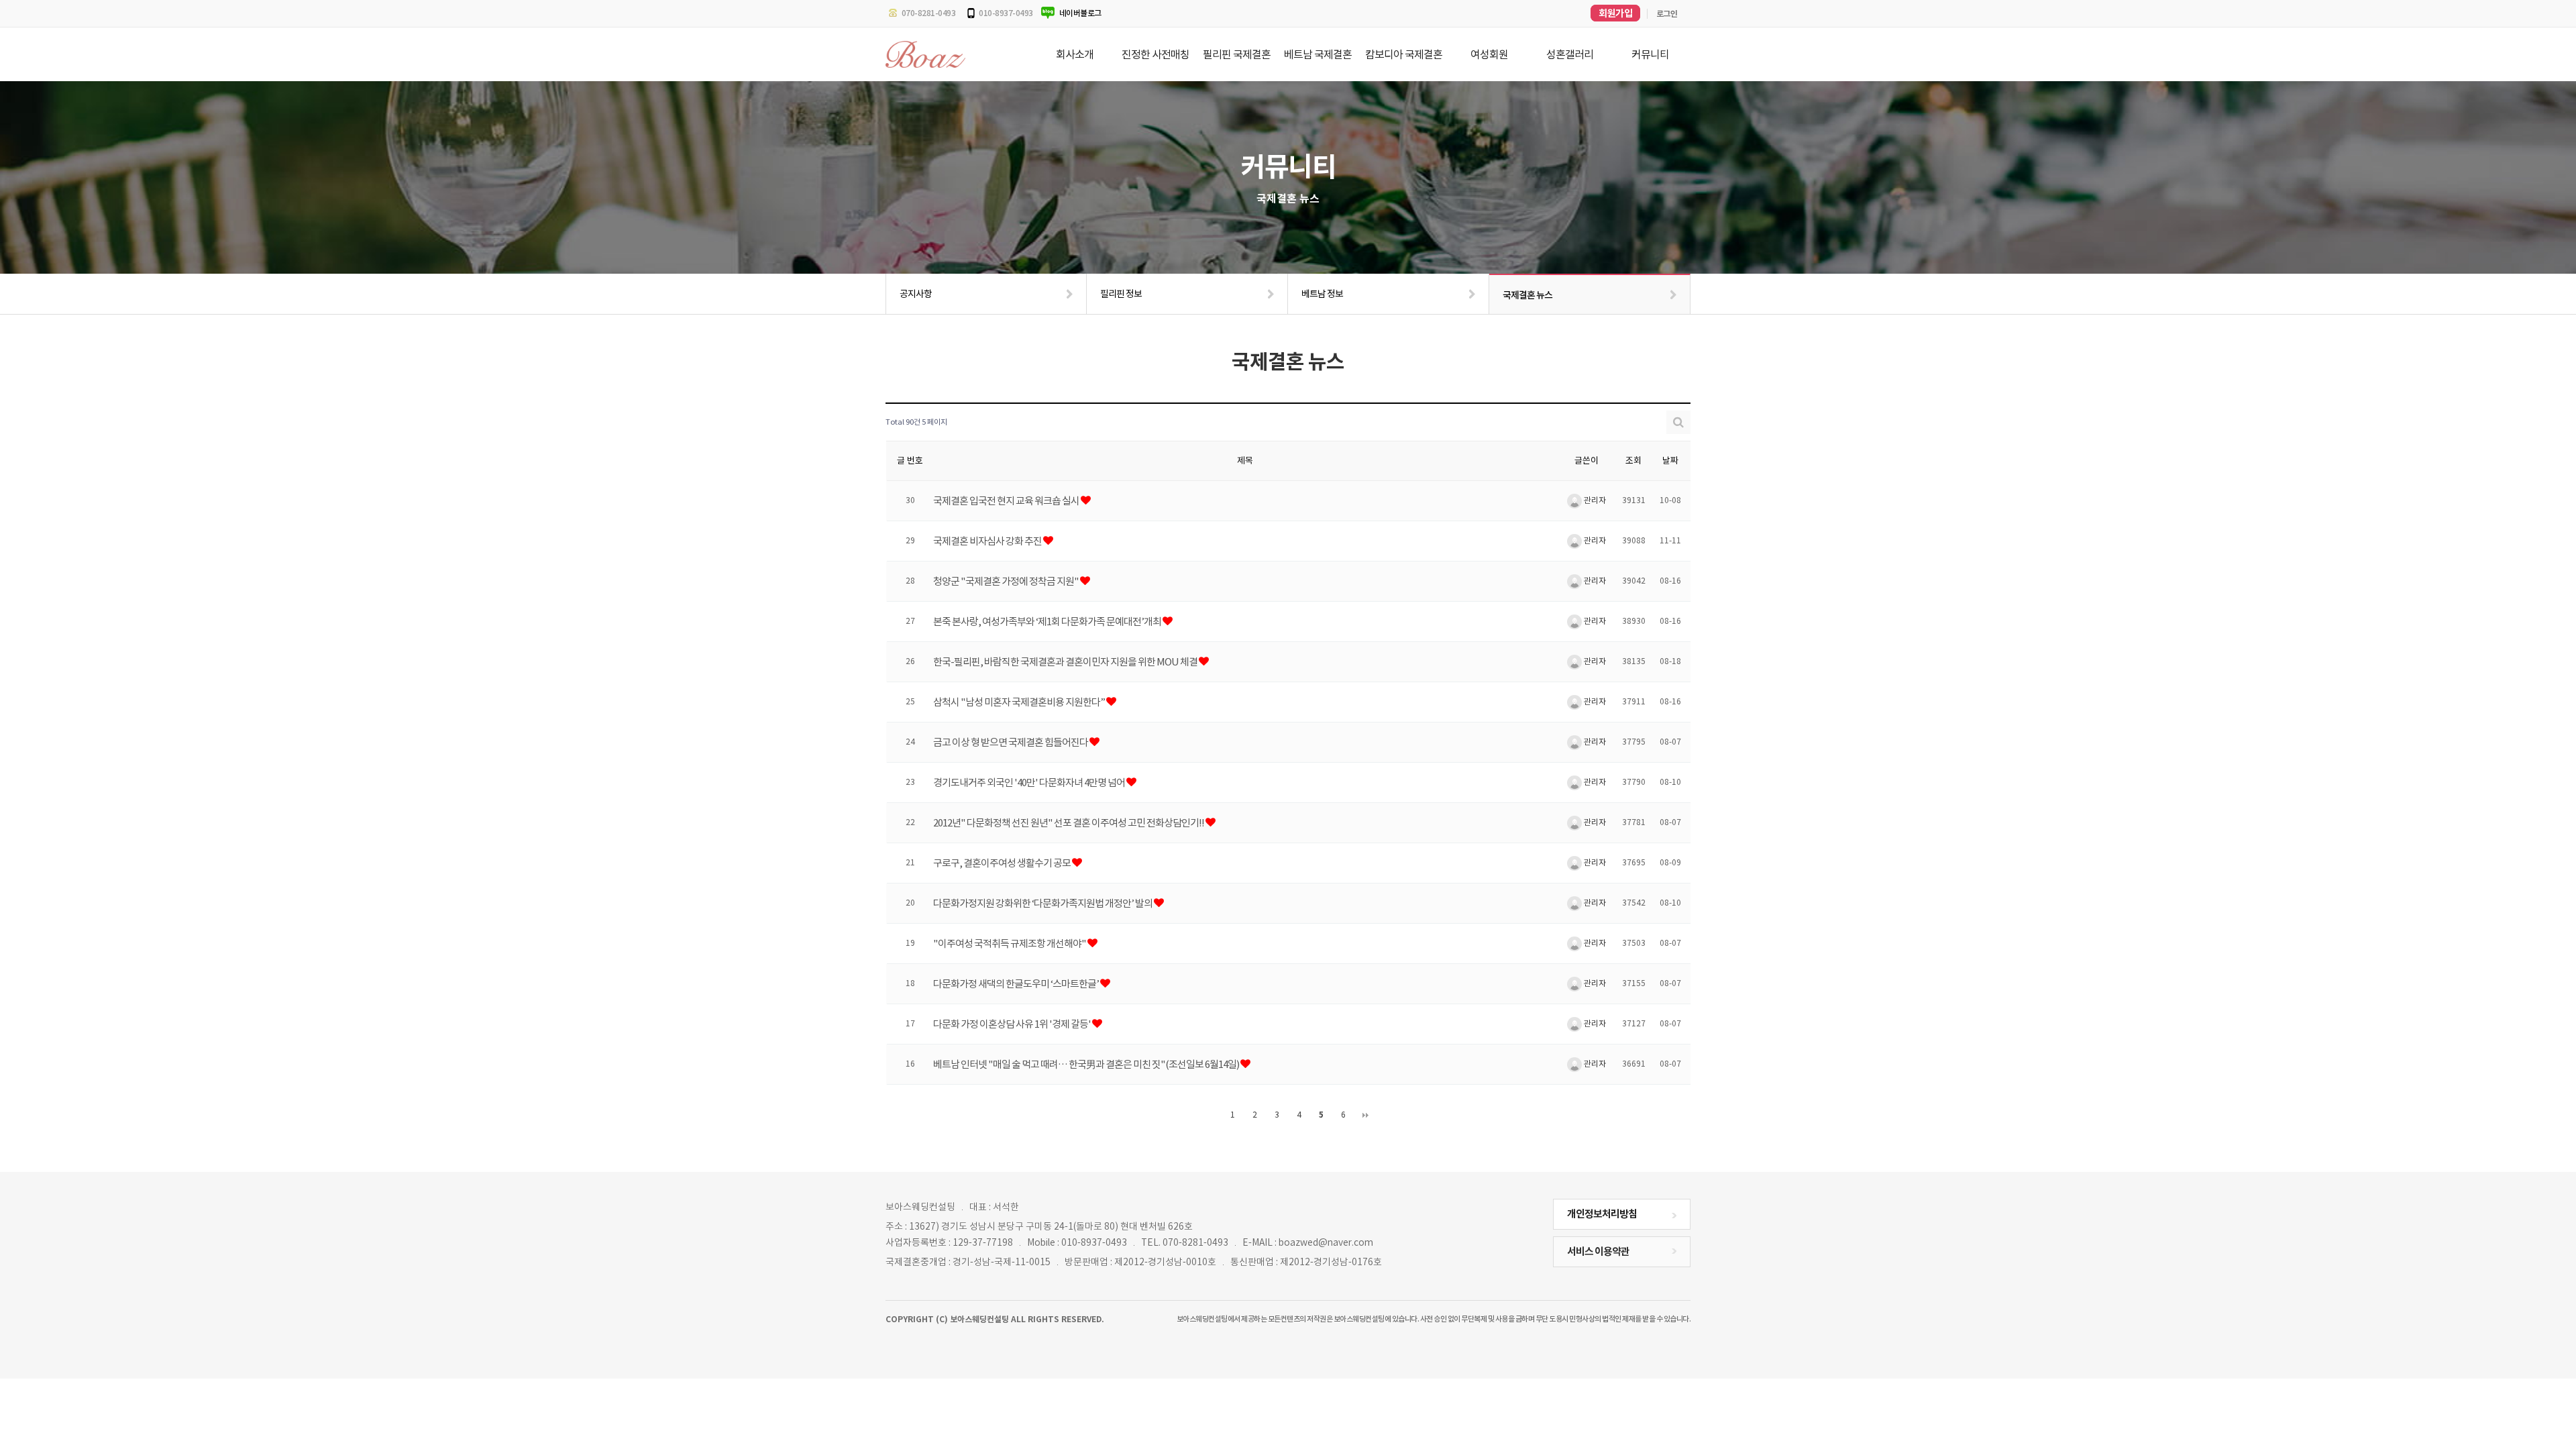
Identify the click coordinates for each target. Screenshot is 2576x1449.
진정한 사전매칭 (1156, 54)
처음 (1211, 1115)
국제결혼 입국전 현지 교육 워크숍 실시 (1007, 500)
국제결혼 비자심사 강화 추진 (988, 540)
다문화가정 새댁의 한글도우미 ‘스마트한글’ (1017, 983)
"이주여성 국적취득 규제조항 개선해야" (1010, 943)
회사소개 (1075, 54)
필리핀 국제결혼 (1237, 54)
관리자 (1594, 500)
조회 (1633, 461)
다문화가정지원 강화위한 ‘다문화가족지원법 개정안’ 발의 (1043, 903)
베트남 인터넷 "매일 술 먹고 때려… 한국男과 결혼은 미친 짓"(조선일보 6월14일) (1087, 1064)
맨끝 (1366, 1115)
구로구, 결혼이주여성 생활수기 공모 (1003, 862)
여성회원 (1489, 54)
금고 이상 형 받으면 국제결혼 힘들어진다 (1011, 742)
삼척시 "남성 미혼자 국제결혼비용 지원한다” (1020, 701)
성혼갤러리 (1570, 54)
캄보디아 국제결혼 (1404, 54)
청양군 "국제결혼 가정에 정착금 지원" (1007, 581)
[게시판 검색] (1678, 422)
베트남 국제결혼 (1318, 54)
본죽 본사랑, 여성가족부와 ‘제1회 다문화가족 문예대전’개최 (1048, 621)
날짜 (1670, 461)
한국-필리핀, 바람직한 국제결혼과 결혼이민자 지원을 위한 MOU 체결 (1066, 661)
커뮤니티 (1650, 54)
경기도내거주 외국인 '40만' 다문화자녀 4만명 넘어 (1030, 782)
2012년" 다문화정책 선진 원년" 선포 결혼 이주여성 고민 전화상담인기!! (1069, 822)
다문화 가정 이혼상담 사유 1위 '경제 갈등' (1013, 1023)
